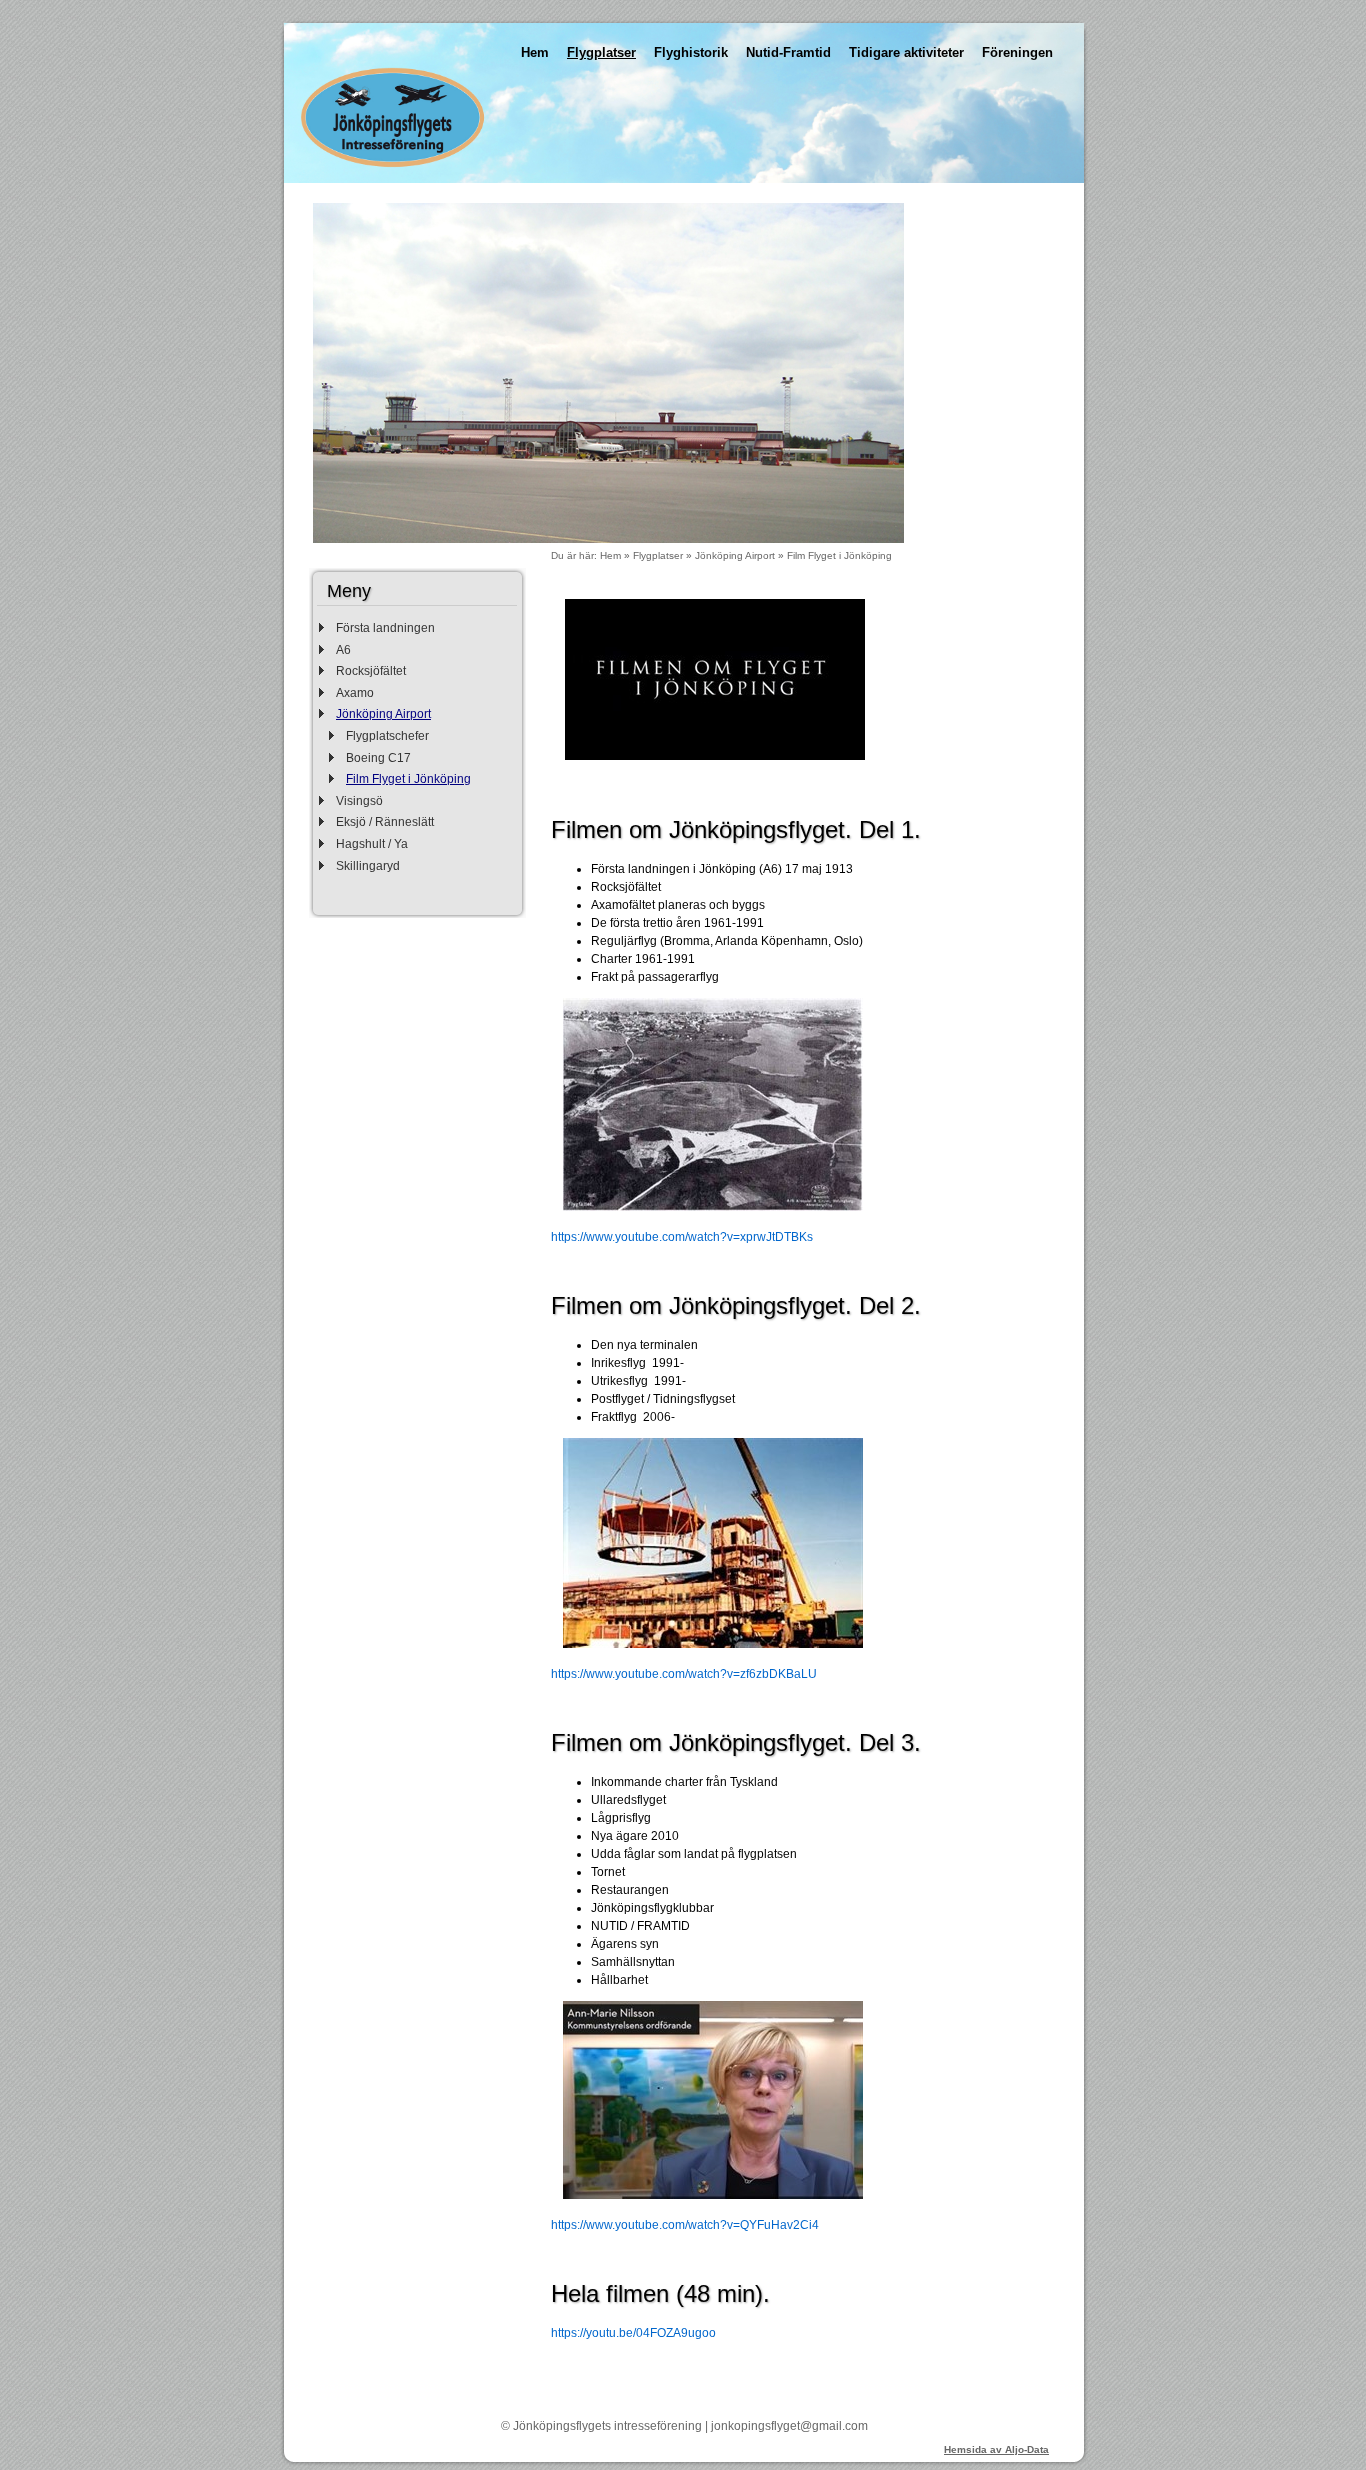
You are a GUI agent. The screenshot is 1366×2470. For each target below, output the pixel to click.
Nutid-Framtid (788, 52)
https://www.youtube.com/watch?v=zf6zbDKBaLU (684, 1674)
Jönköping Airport (383, 714)
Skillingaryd (368, 866)
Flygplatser (601, 52)
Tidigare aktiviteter (906, 52)
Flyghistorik (691, 52)
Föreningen (1017, 52)
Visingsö (359, 801)
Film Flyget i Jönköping (408, 779)
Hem (535, 52)
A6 (343, 650)
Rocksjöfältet (371, 671)
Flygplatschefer (387, 736)
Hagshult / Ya (372, 844)
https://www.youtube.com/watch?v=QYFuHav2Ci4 (685, 2225)
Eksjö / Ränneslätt (385, 822)
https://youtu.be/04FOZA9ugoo (633, 2333)
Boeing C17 (378, 758)
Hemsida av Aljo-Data (996, 2449)
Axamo (355, 693)
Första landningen (385, 628)
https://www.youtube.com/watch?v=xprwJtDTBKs (682, 1237)
